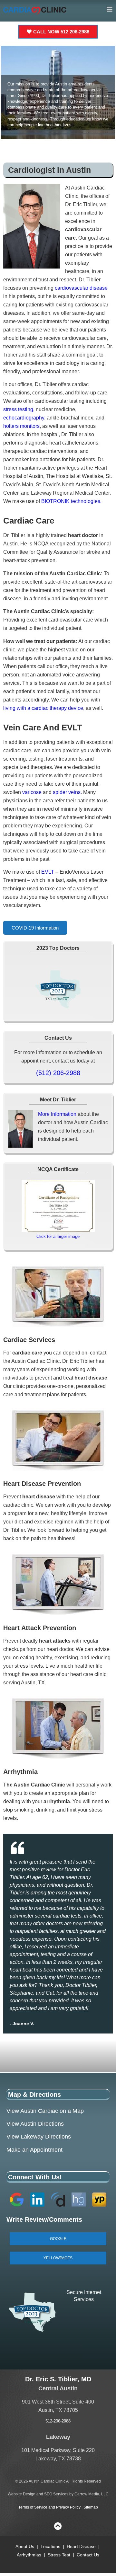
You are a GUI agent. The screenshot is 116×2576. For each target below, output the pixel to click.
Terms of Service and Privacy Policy (49, 2507)
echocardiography (24, 418)
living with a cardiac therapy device (43, 708)
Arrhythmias (30, 2555)
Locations (51, 2546)
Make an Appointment (34, 2150)
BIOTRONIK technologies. (71, 501)
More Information (57, 1114)
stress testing (18, 409)
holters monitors (21, 426)
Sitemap (91, 2507)
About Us (25, 2546)
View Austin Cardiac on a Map (45, 2111)
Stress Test (59, 2555)
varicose (32, 792)
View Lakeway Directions (39, 2137)
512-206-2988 (58, 2421)
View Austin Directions (35, 2124)
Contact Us (88, 2555)
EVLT (48, 872)
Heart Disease (81, 2546)
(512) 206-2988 (58, 1073)
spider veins (67, 792)
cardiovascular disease (81, 288)
